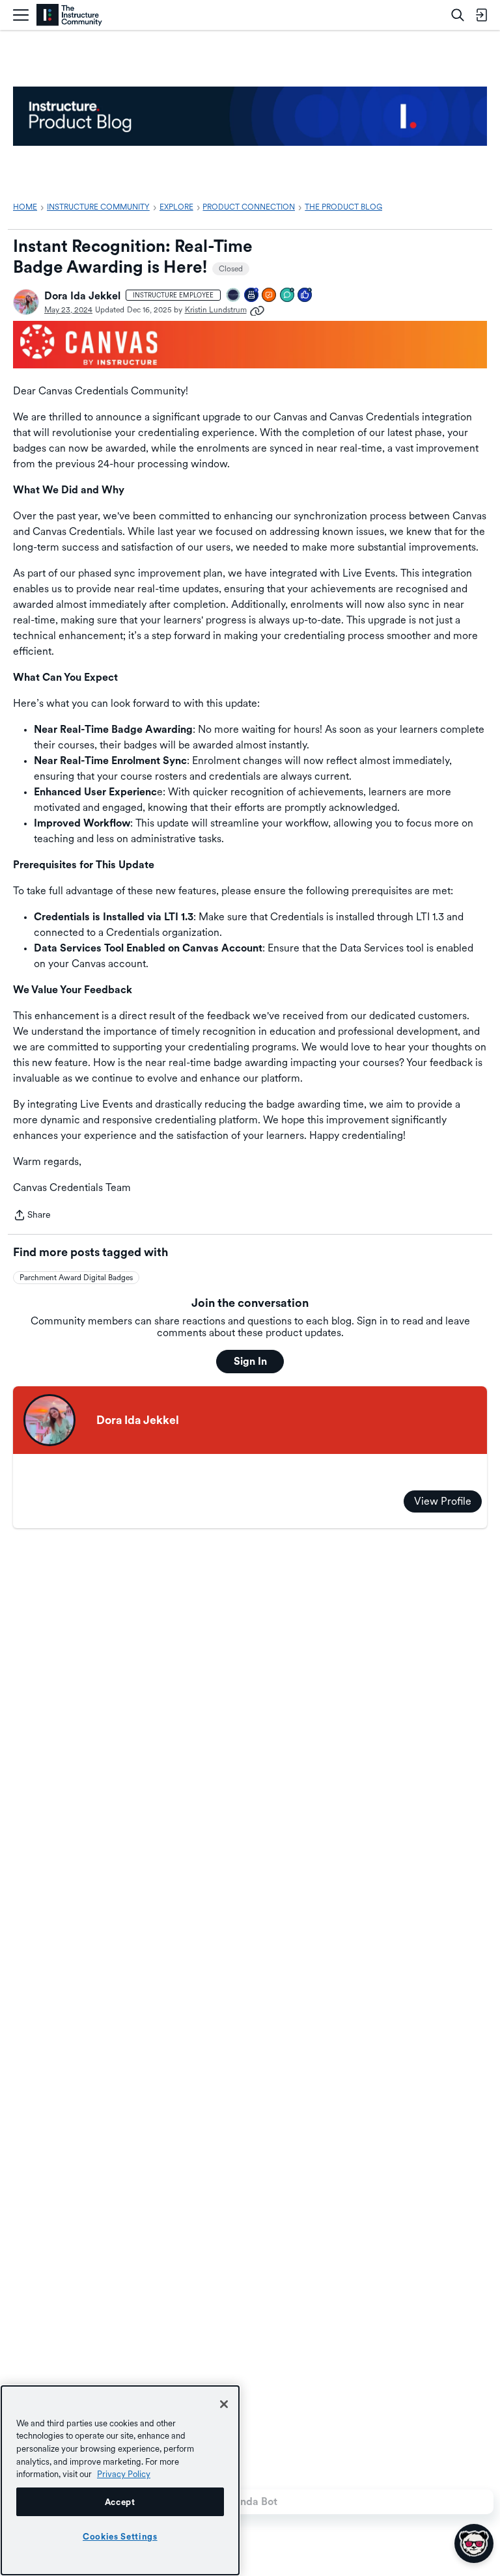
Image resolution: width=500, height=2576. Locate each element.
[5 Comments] (288, 296)
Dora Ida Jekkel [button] (82, 296)
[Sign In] (481, 15)
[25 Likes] (305, 296)
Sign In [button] (250, 1361)
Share (32, 1216)
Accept (120, 2502)
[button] (26, 302)
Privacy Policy (124, 2474)
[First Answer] (270, 296)
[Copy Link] (257, 310)
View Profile (443, 1501)
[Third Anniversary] (252, 296)
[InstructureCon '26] (234, 296)
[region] (120, 2480)
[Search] (458, 15)
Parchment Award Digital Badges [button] (76, 1278)
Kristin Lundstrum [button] (216, 310)
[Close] (224, 2404)
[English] (69, 15)
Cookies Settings (120, 2536)
